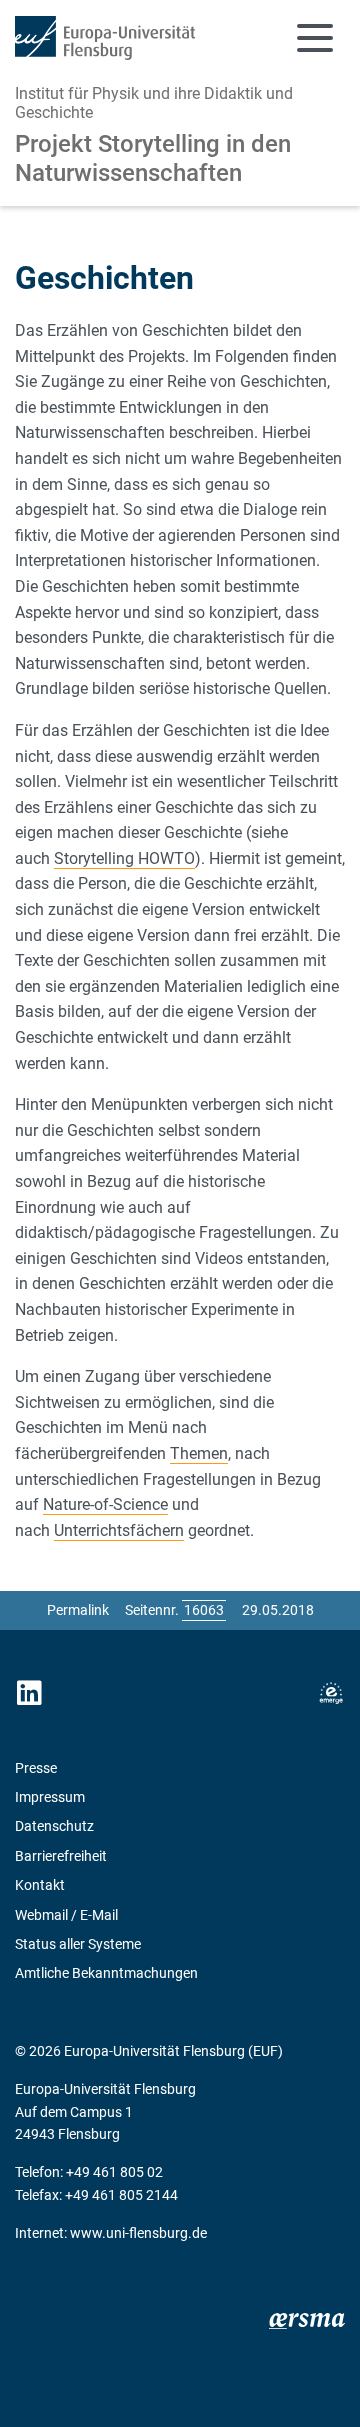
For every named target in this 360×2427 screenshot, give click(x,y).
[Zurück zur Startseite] (105, 38)
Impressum (50, 1797)
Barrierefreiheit (61, 1856)
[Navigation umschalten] (315, 38)
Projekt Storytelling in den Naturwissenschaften (153, 158)
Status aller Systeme (78, 1944)
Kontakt (40, 1885)
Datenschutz (54, 1826)
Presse (36, 1768)
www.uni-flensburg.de (138, 2233)
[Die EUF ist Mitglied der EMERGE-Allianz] (331, 1693)
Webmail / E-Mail (66, 1915)
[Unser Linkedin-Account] (29, 1693)
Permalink (78, 1610)
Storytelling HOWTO (124, 858)
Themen (199, 1453)
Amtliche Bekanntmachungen (106, 1973)
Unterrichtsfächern (119, 1530)
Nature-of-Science (105, 1504)
